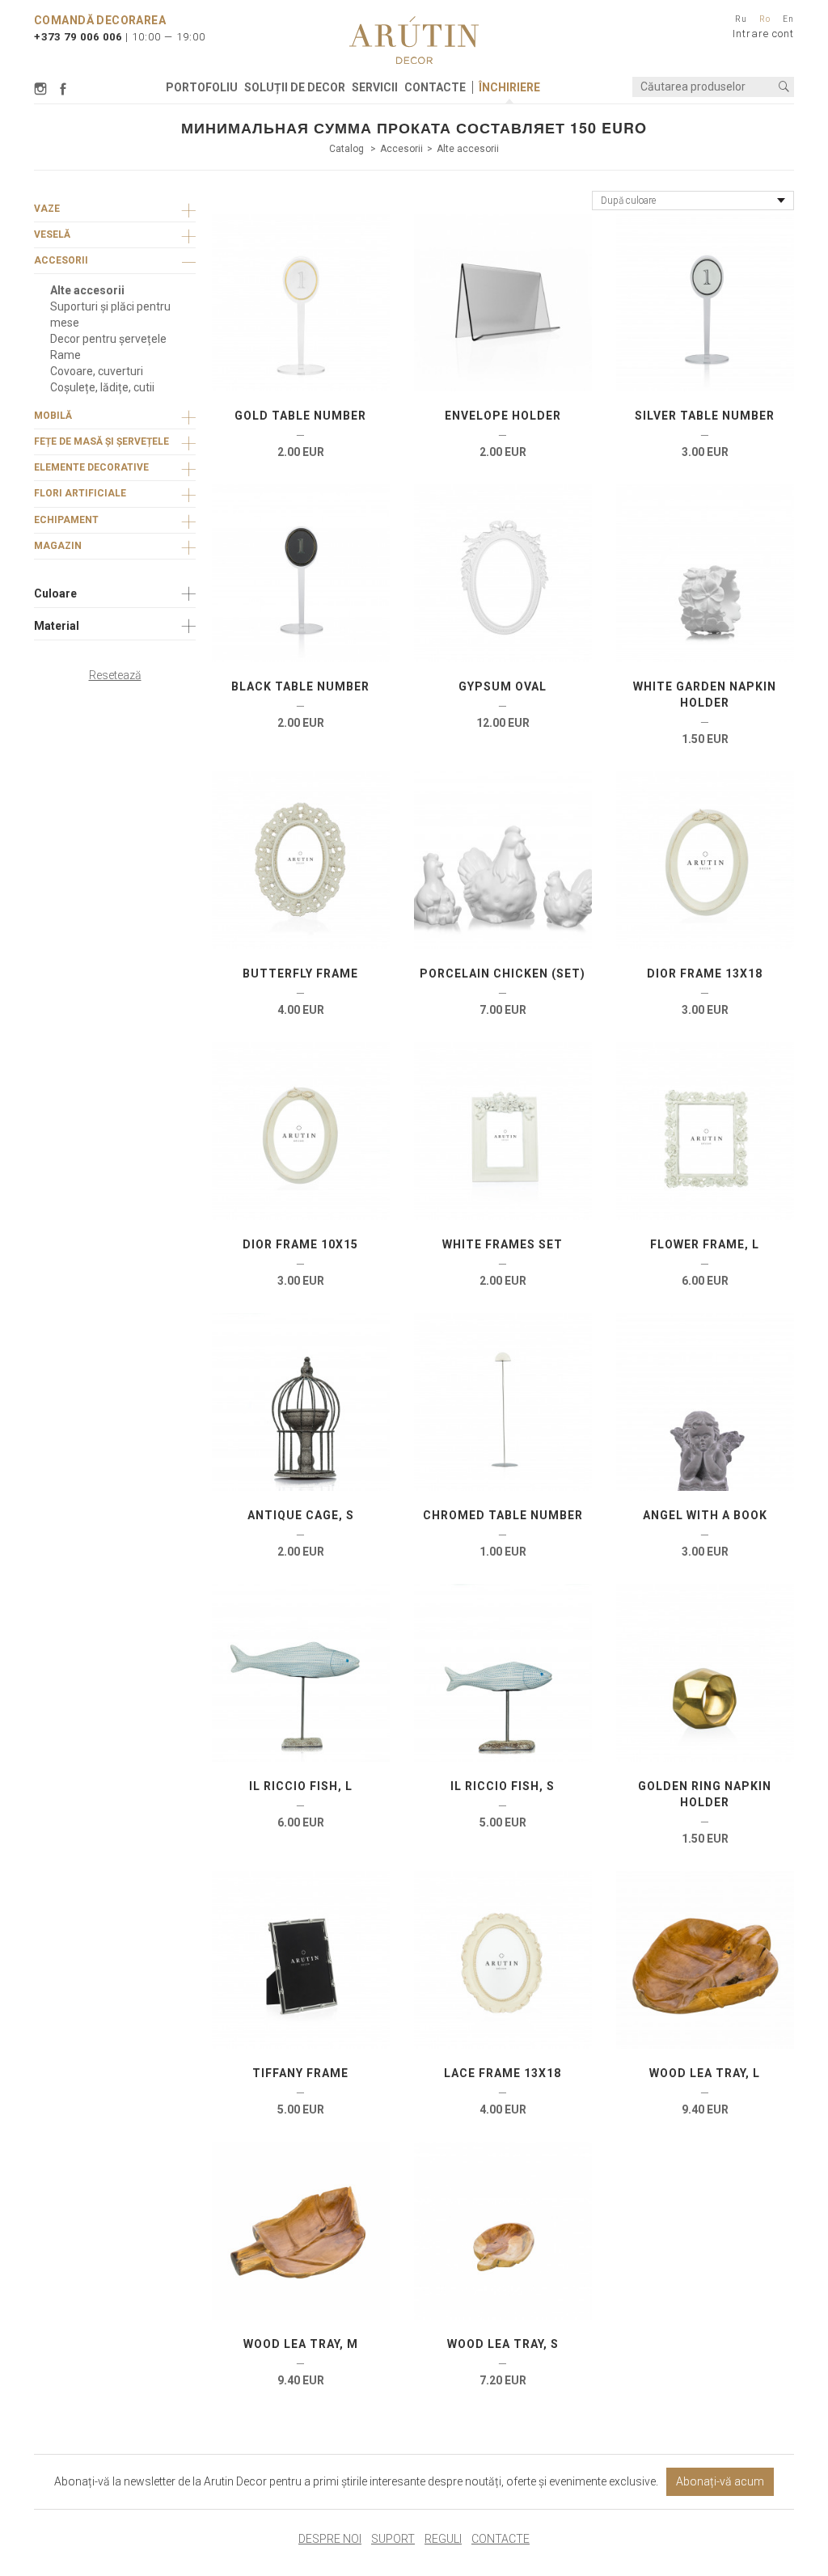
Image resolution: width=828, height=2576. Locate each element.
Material (57, 626)
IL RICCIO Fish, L (301, 1786)
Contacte (435, 87)
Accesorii (401, 149)
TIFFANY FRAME (300, 2073)
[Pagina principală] (414, 40)
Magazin (58, 546)
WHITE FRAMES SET (503, 1244)
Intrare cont (763, 34)
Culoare (55, 593)
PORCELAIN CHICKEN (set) (503, 973)
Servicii (375, 87)
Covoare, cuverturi (97, 371)
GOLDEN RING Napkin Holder (705, 1794)
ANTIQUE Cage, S (301, 1515)
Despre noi (330, 2539)
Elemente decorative (91, 467)
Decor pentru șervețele (108, 339)
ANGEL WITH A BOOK (705, 1515)
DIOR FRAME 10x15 (300, 1244)
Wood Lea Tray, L (705, 2073)
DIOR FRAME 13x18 (705, 973)
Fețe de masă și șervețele (101, 441)
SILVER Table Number (705, 416)
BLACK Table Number (300, 686)
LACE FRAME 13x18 (503, 2073)
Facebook (63, 89)
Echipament (66, 520)
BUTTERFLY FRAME (300, 973)
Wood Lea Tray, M (301, 2344)
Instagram (43, 89)
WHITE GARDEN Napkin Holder (705, 695)
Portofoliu (202, 87)
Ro (765, 19)
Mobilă (53, 416)
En (788, 19)
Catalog (348, 149)
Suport (393, 2539)
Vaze (47, 209)
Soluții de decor (295, 87)
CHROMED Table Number (503, 1515)
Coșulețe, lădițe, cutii (102, 387)
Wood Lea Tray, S (503, 2344)
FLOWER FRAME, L (705, 1244)
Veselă (52, 234)
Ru (741, 19)
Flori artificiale (80, 493)
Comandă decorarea (100, 20)
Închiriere (509, 87)
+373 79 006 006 (78, 37)
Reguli (443, 2539)
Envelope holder (503, 416)
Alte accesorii (468, 149)
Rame (65, 355)
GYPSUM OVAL (503, 686)
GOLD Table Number (300, 416)
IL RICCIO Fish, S (503, 1786)
